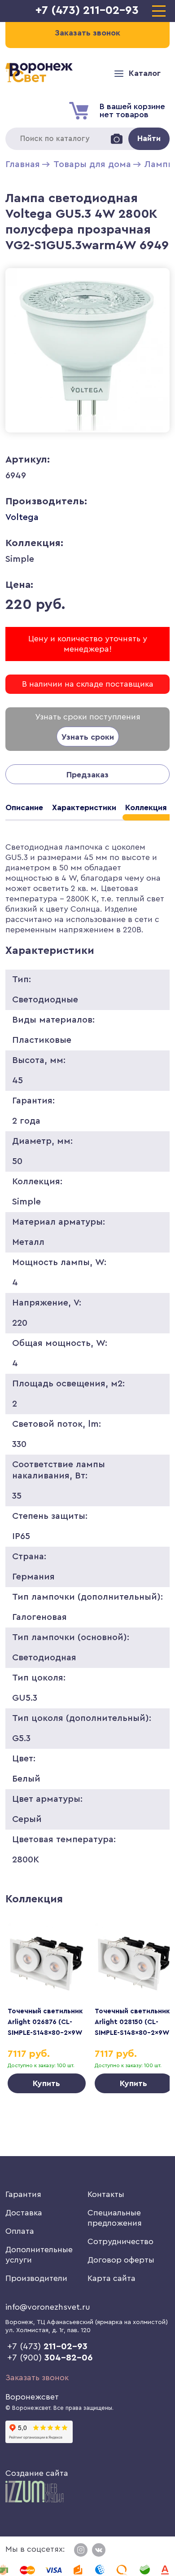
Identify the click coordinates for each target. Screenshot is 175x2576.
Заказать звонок (37, 2378)
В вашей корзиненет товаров (132, 110)
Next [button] (150, 1992)
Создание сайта (37, 2473)
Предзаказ (87, 775)
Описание (24, 807)
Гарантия (23, 2194)
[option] (47, 2008)
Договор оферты (121, 2260)
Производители (36, 2278)
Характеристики (84, 807)
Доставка (24, 2213)
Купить (46, 2083)
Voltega (22, 517)
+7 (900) (50, 2358)
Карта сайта (112, 2278)
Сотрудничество (120, 2241)
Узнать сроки (88, 737)
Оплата (20, 2231)
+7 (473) (47, 2347)
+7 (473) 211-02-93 (87, 10)
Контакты (106, 2194)
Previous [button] (25, 1992)
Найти (149, 138)
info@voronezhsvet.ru (48, 2307)
